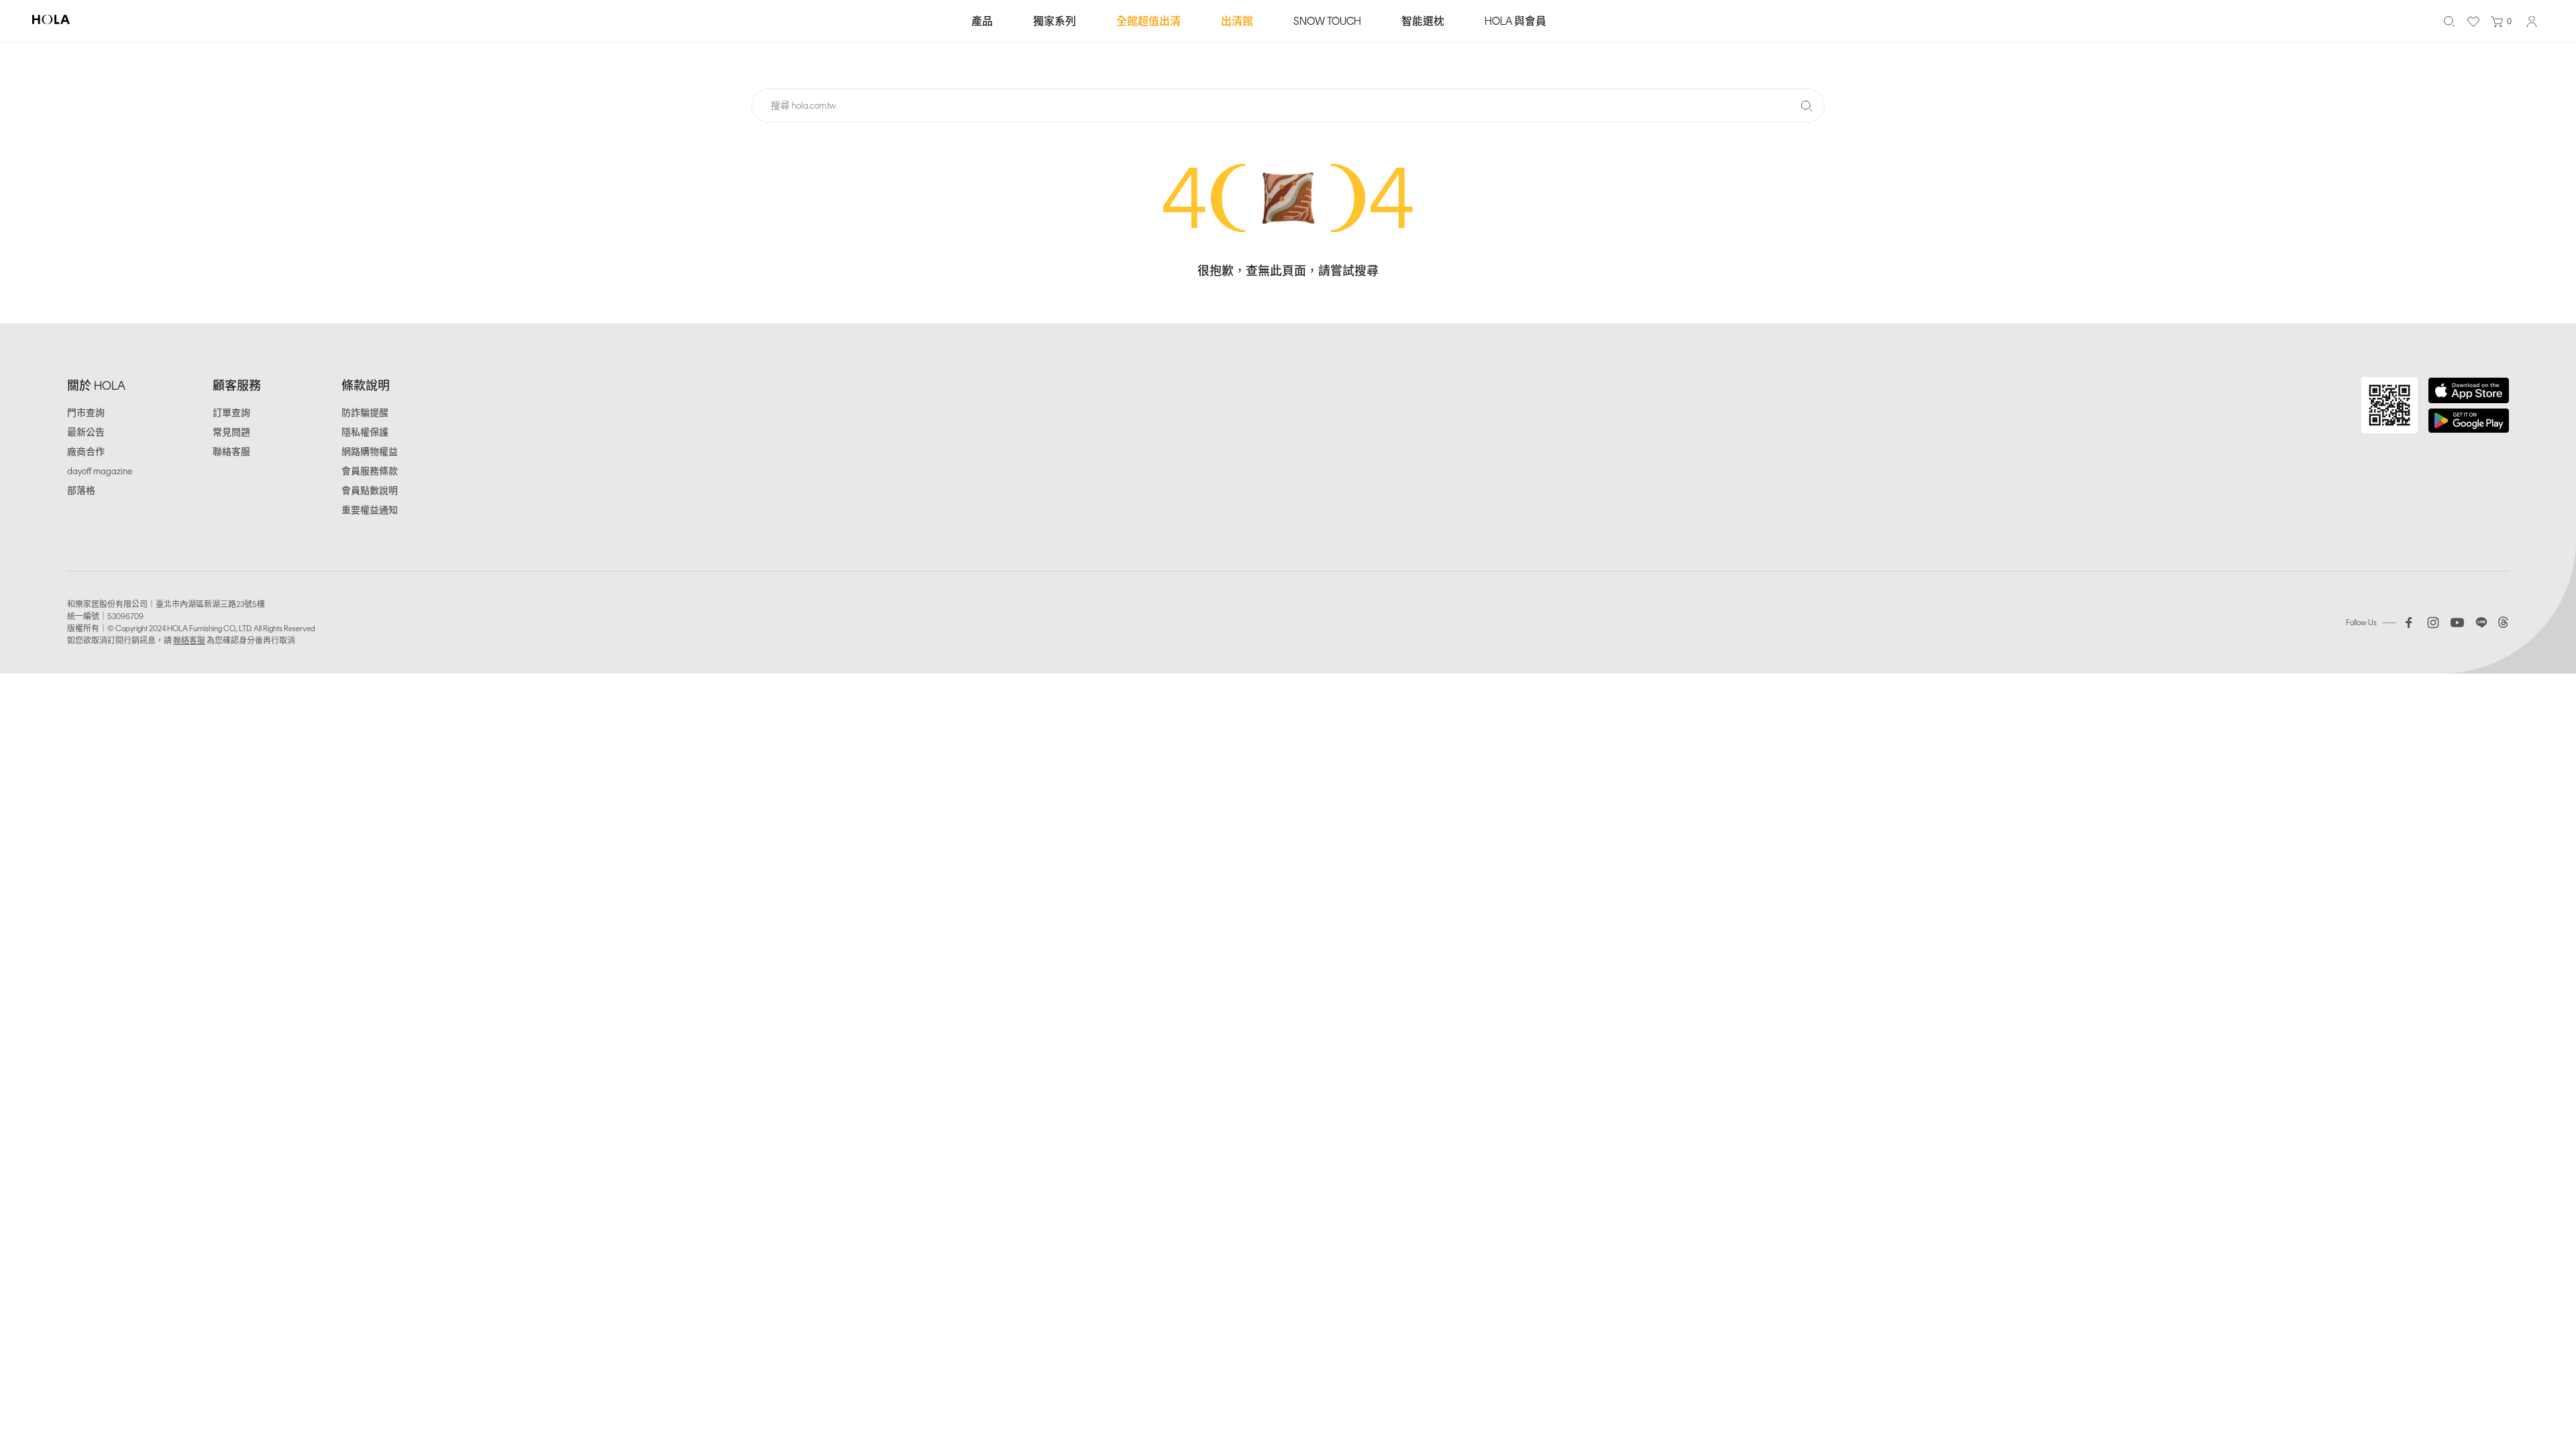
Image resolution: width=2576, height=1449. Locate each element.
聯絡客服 (231, 452)
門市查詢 (86, 413)
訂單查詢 (231, 413)
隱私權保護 (365, 432)
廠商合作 (86, 452)
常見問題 (231, 432)
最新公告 (86, 432)
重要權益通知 (370, 510)
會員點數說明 (370, 491)
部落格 (81, 491)
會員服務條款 (370, 471)
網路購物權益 (370, 452)
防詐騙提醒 (365, 413)
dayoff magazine (100, 471)
